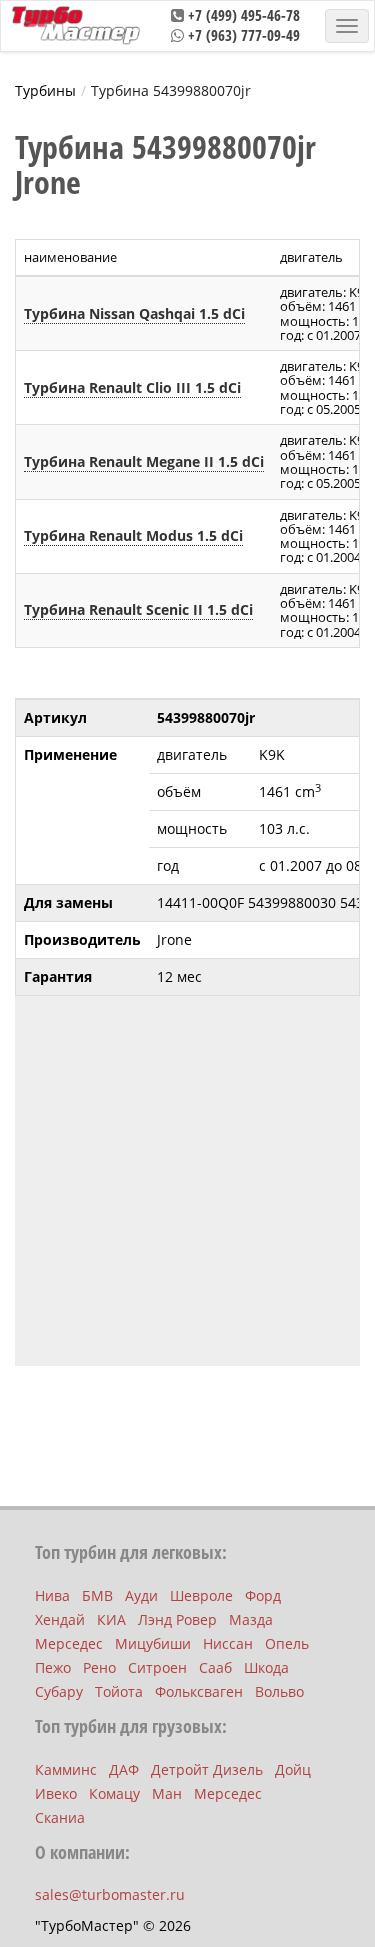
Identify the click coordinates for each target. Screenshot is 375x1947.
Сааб (215, 1667)
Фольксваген (199, 1691)
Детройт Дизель (207, 1769)
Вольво (279, 1691)
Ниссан (228, 1643)
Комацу (114, 1793)
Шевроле (201, 1595)
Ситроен (157, 1667)
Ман (167, 1793)
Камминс (66, 1769)
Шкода (266, 1667)
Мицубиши (153, 1643)
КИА (111, 1619)
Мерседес (69, 1643)
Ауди (141, 1595)
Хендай (60, 1619)
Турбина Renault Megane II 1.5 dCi (144, 461)
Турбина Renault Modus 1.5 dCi (133, 535)
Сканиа (60, 1817)
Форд (263, 1595)
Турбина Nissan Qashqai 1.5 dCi (134, 313)
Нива (52, 1595)
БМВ (97, 1595)
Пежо (53, 1667)
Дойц (293, 1769)
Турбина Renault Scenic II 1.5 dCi (138, 609)
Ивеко (56, 1793)
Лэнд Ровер (177, 1619)
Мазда (251, 1619)
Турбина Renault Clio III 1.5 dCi (132, 387)
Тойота (119, 1691)
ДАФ (124, 1769)
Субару (59, 1691)
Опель (287, 1643)
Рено (99, 1667)
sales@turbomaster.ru (110, 1894)
